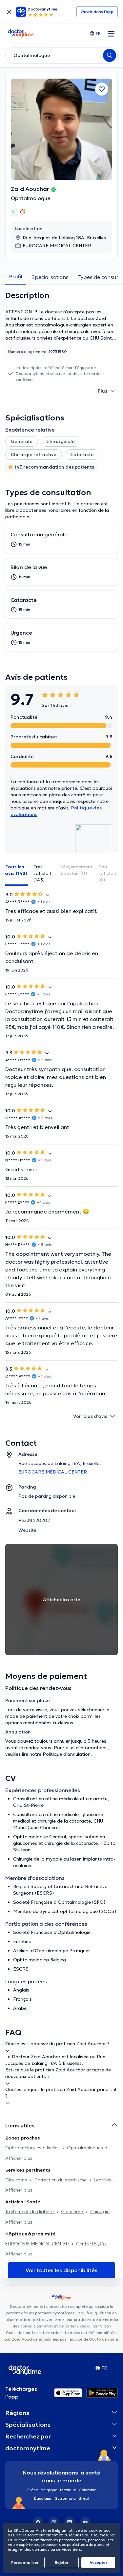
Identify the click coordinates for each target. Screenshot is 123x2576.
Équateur (43, 2498)
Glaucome (17, 2180)
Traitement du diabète (30, 2212)
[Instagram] (54, 2522)
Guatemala (65, 2498)
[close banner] (9, 12)
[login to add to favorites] (102, 89)
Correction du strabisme (61, 2180)
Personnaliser (25, 2562)
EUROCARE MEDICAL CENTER (38, 2244)
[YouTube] (85, 2522)
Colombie (88, 2490)
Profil (16, 276)
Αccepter (98, 2562)
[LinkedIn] (70, 2522)
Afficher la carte (62, 1600)
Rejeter (62, 2562)
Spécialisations (50, 277)
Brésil (84, 2498)
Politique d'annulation (67, 1754)
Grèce (32, 2490)
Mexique (68, 2490)
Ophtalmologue (31, 198)
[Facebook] (38, 2522)
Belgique (49, 2490)
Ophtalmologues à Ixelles (33, 2148)
